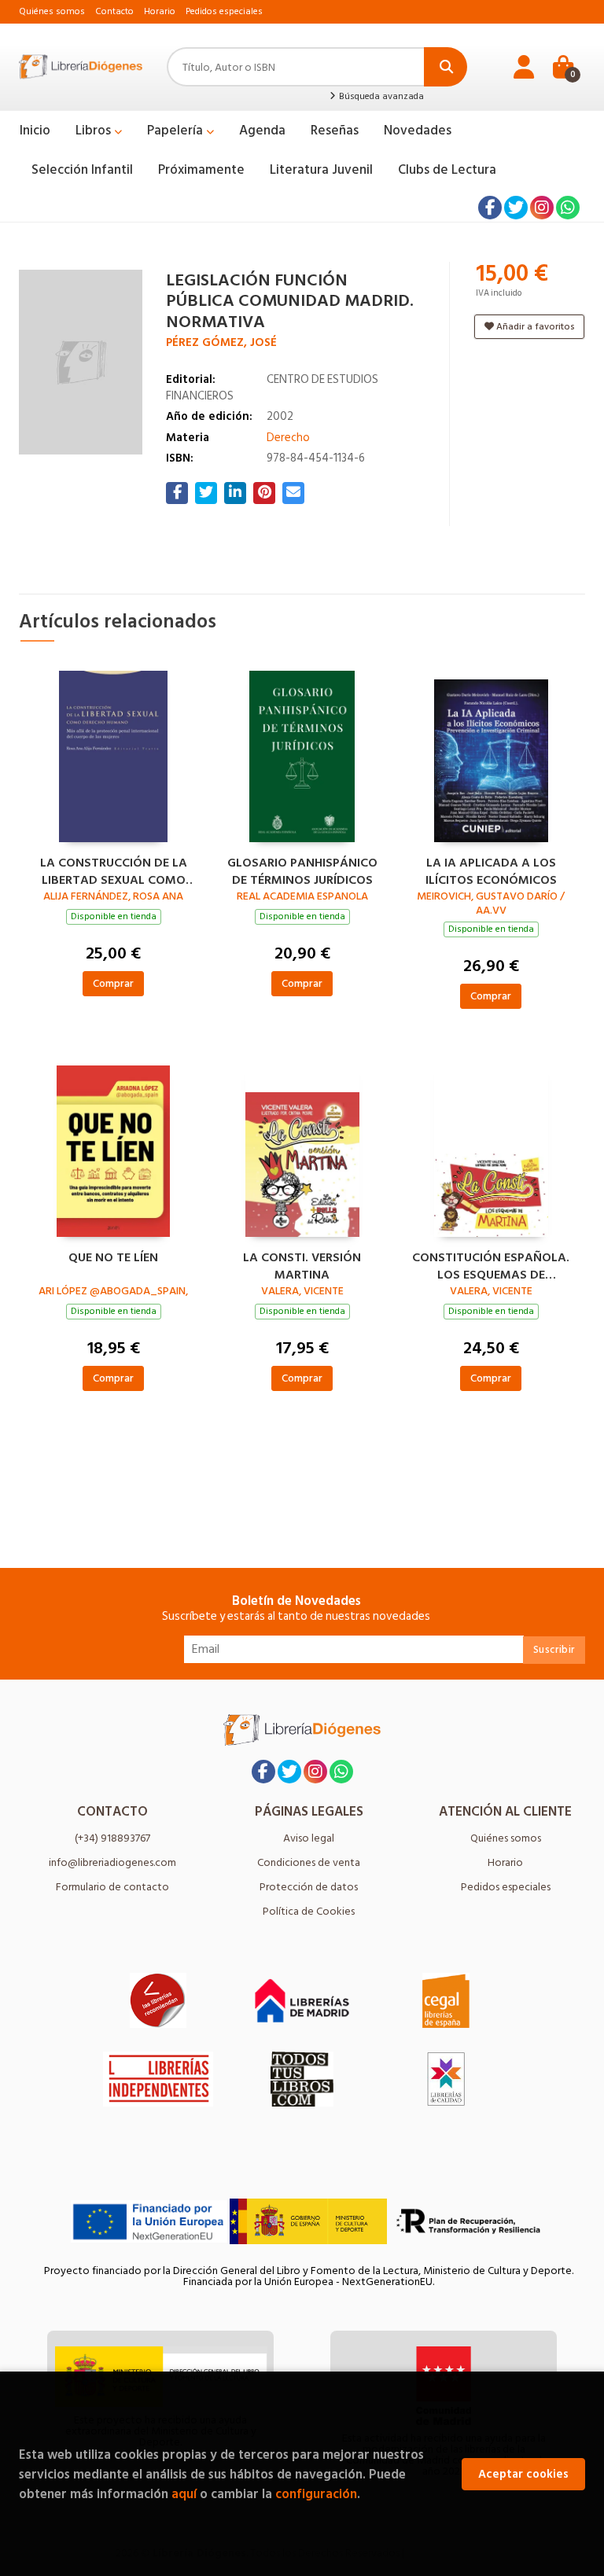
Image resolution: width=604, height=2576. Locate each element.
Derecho (288, 438)
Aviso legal (309, 1838)
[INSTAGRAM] (542, 208)
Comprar (113, 983)
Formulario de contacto (112, 1887)
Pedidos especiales (224, 11)
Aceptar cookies (523, 2474)
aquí (184, 2494)
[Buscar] (446, 67)
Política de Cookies (309, 1911)
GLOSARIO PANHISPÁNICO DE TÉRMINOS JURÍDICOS (302, 870)
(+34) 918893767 (112, 1838)
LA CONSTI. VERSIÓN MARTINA (302, 1264)
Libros (95, 131)
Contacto (114, 11)
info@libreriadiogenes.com (112, 1862)
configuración (316, 2494)
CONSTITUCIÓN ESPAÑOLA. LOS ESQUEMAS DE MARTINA (491, 1264)
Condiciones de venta (309, 1862)
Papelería (177, 131)
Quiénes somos (52, 11)
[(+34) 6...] (568, 208)
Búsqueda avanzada (380, 97)
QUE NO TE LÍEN (113, 1258)
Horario (160, 11)
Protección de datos (309, 1887)
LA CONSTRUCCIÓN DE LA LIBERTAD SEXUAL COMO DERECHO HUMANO (114, 870)
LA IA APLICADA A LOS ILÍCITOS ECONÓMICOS (491, 870)
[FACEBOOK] (490, 208)
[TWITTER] (516, 208)
